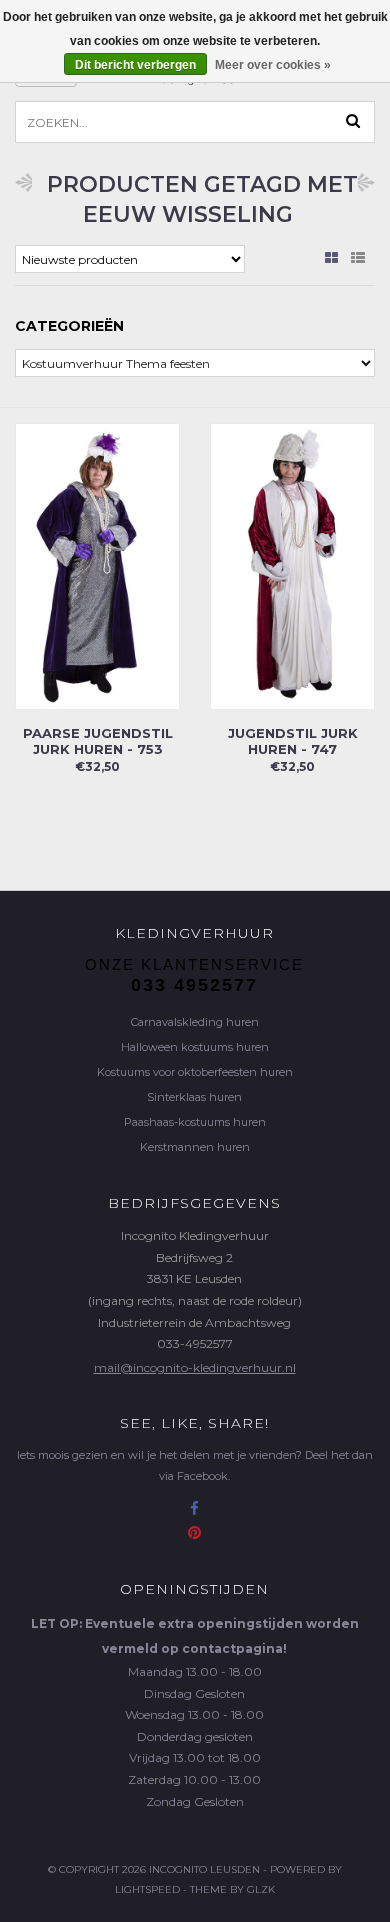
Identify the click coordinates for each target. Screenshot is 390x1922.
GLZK (261, 1889)
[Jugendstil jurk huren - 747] (292, 565)
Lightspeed (147, 1889)
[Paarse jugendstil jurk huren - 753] (97, 565)
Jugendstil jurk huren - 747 (293, 741)
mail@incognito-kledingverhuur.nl (195, 1367)
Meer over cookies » (273, 65)
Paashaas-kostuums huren (195, 1122)
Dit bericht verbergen (135, 65)
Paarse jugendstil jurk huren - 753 (98, 741)
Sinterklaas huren (194, 1097)
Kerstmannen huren (195, 1147)
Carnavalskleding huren (195, 1022)
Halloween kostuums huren (195, 1047)
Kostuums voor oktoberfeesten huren (195, 1072)
